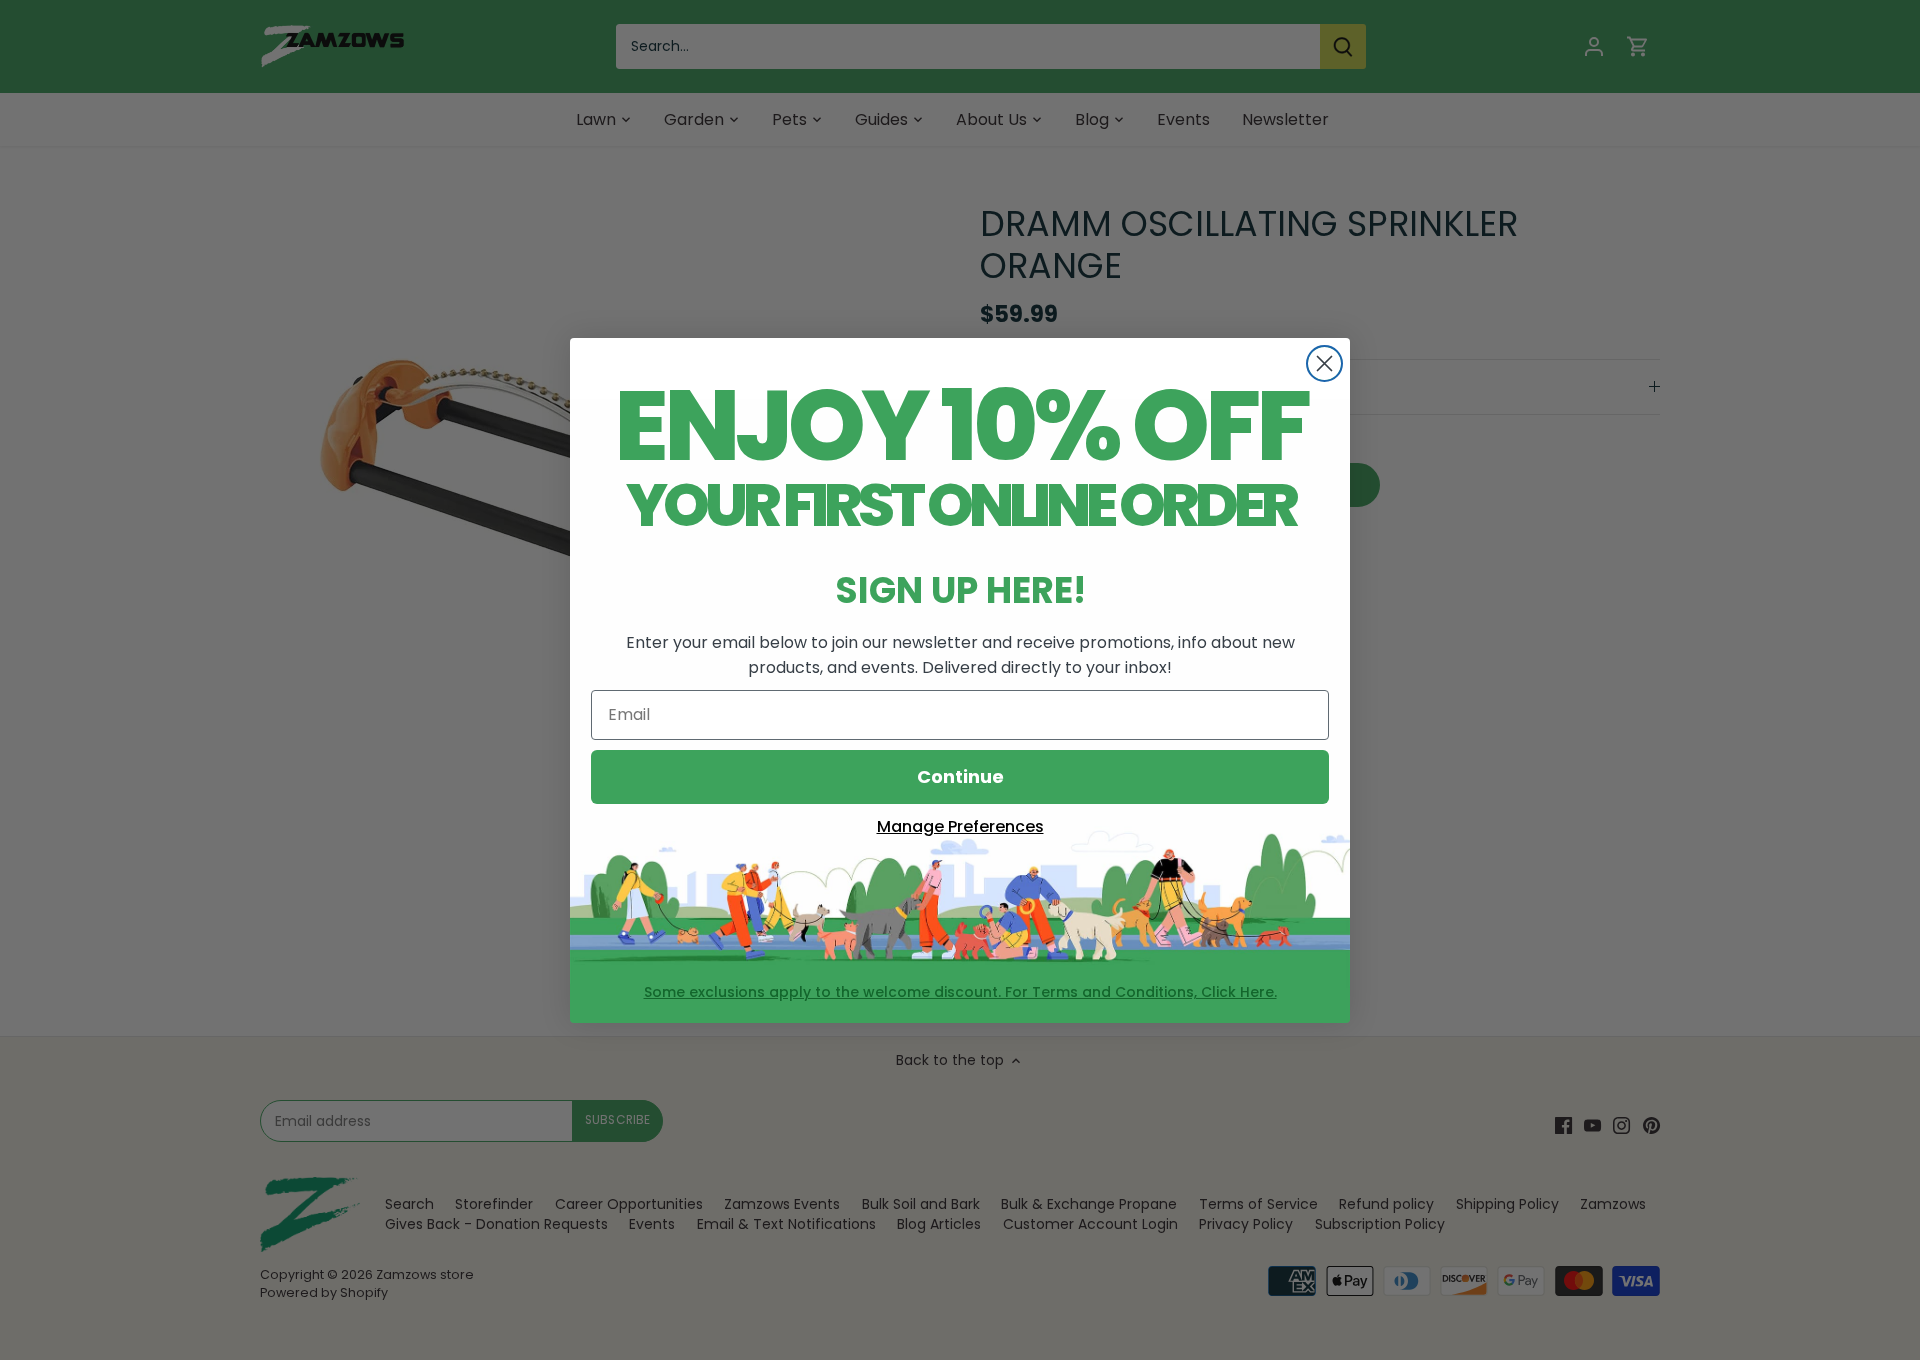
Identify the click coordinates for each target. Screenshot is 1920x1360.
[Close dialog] (1324, 363)
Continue (960, 776)
